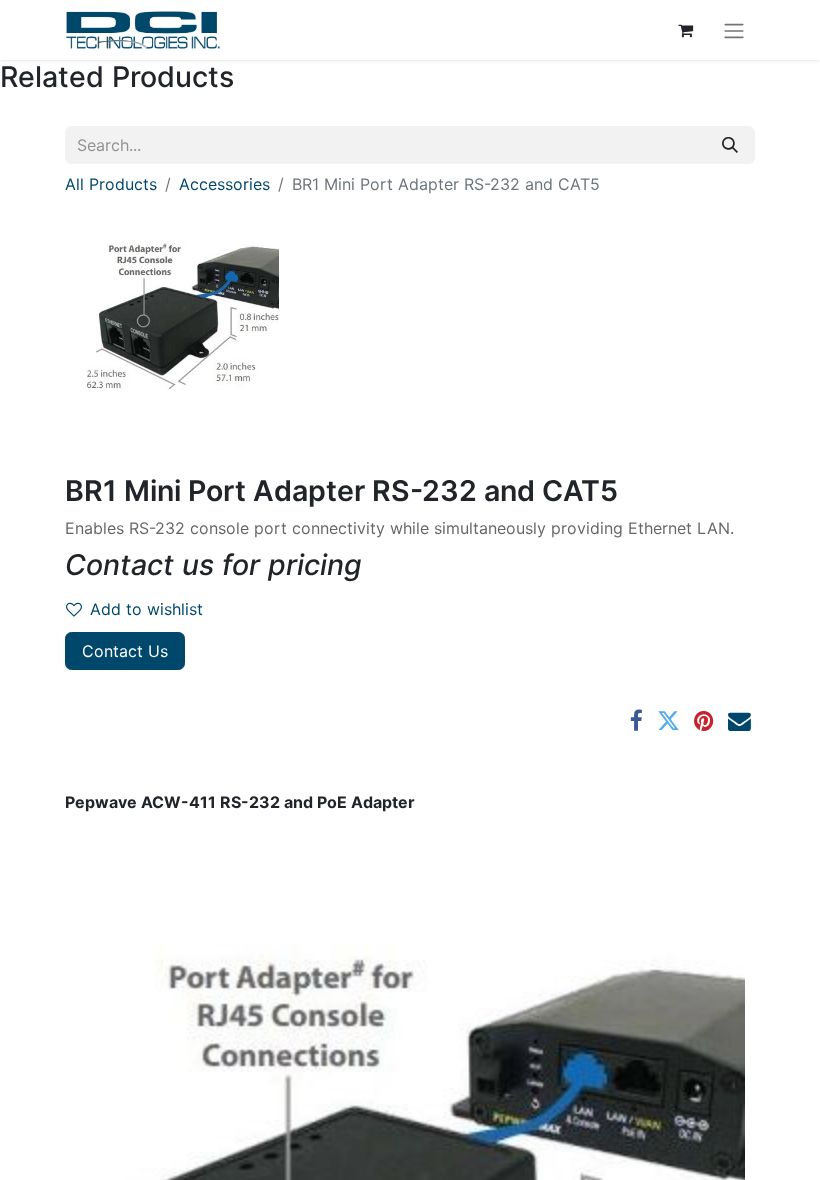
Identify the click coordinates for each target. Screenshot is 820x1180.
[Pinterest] (704, 721)
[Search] (730, 145)
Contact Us (125, 651)
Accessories (224, 184)
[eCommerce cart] (685, 30)
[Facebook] (636, 721)
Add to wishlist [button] (146, 609)
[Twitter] (668, 721)
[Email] (739, 721)
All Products (111, 184)
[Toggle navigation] (734, 30)
